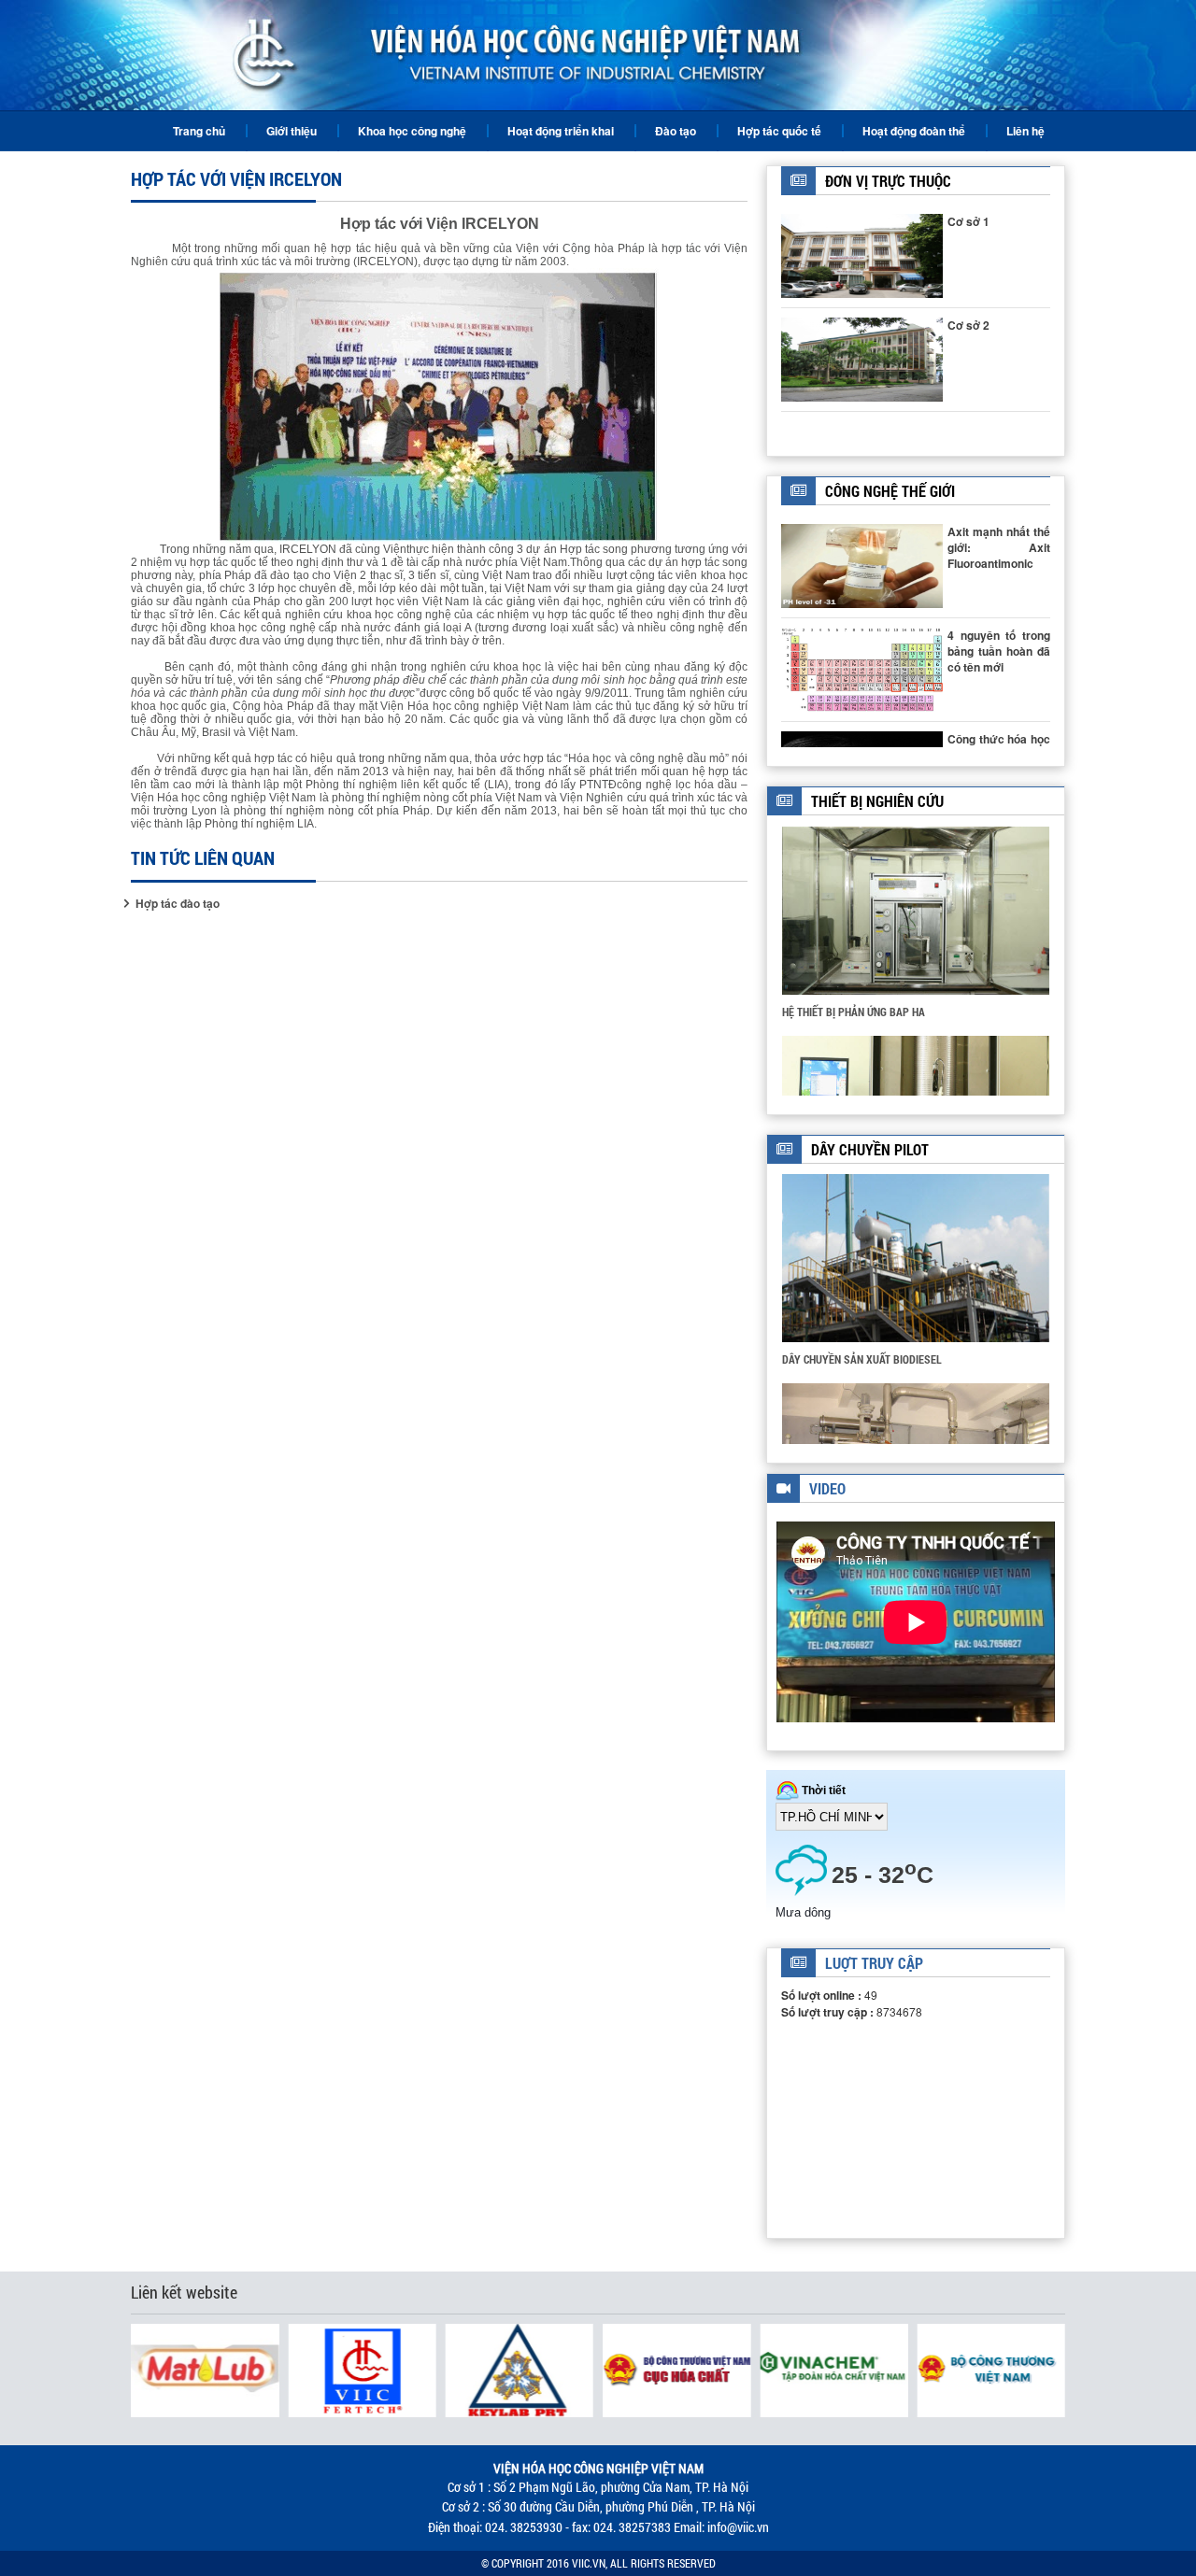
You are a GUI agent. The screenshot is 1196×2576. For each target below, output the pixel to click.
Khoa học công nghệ (412, 131)
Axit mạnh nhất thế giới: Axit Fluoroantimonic (999, 547)
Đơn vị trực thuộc (888, 181)
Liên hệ (1025, 131)
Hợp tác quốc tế (779, 131)
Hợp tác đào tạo (178, 904)
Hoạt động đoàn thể (914, 131)
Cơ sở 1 (968, 221)
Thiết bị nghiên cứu (877, 801)
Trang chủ (199, 131)
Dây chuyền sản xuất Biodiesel (862, 1359)
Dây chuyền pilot (870, 1149)
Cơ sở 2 (968, 325)
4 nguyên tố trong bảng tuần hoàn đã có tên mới (999, 651)
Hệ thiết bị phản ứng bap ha (854, 1012)
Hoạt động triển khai (561, 131)
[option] (916, 930)
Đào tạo (676, 131)
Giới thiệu (292, 131)
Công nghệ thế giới (890, 491)
